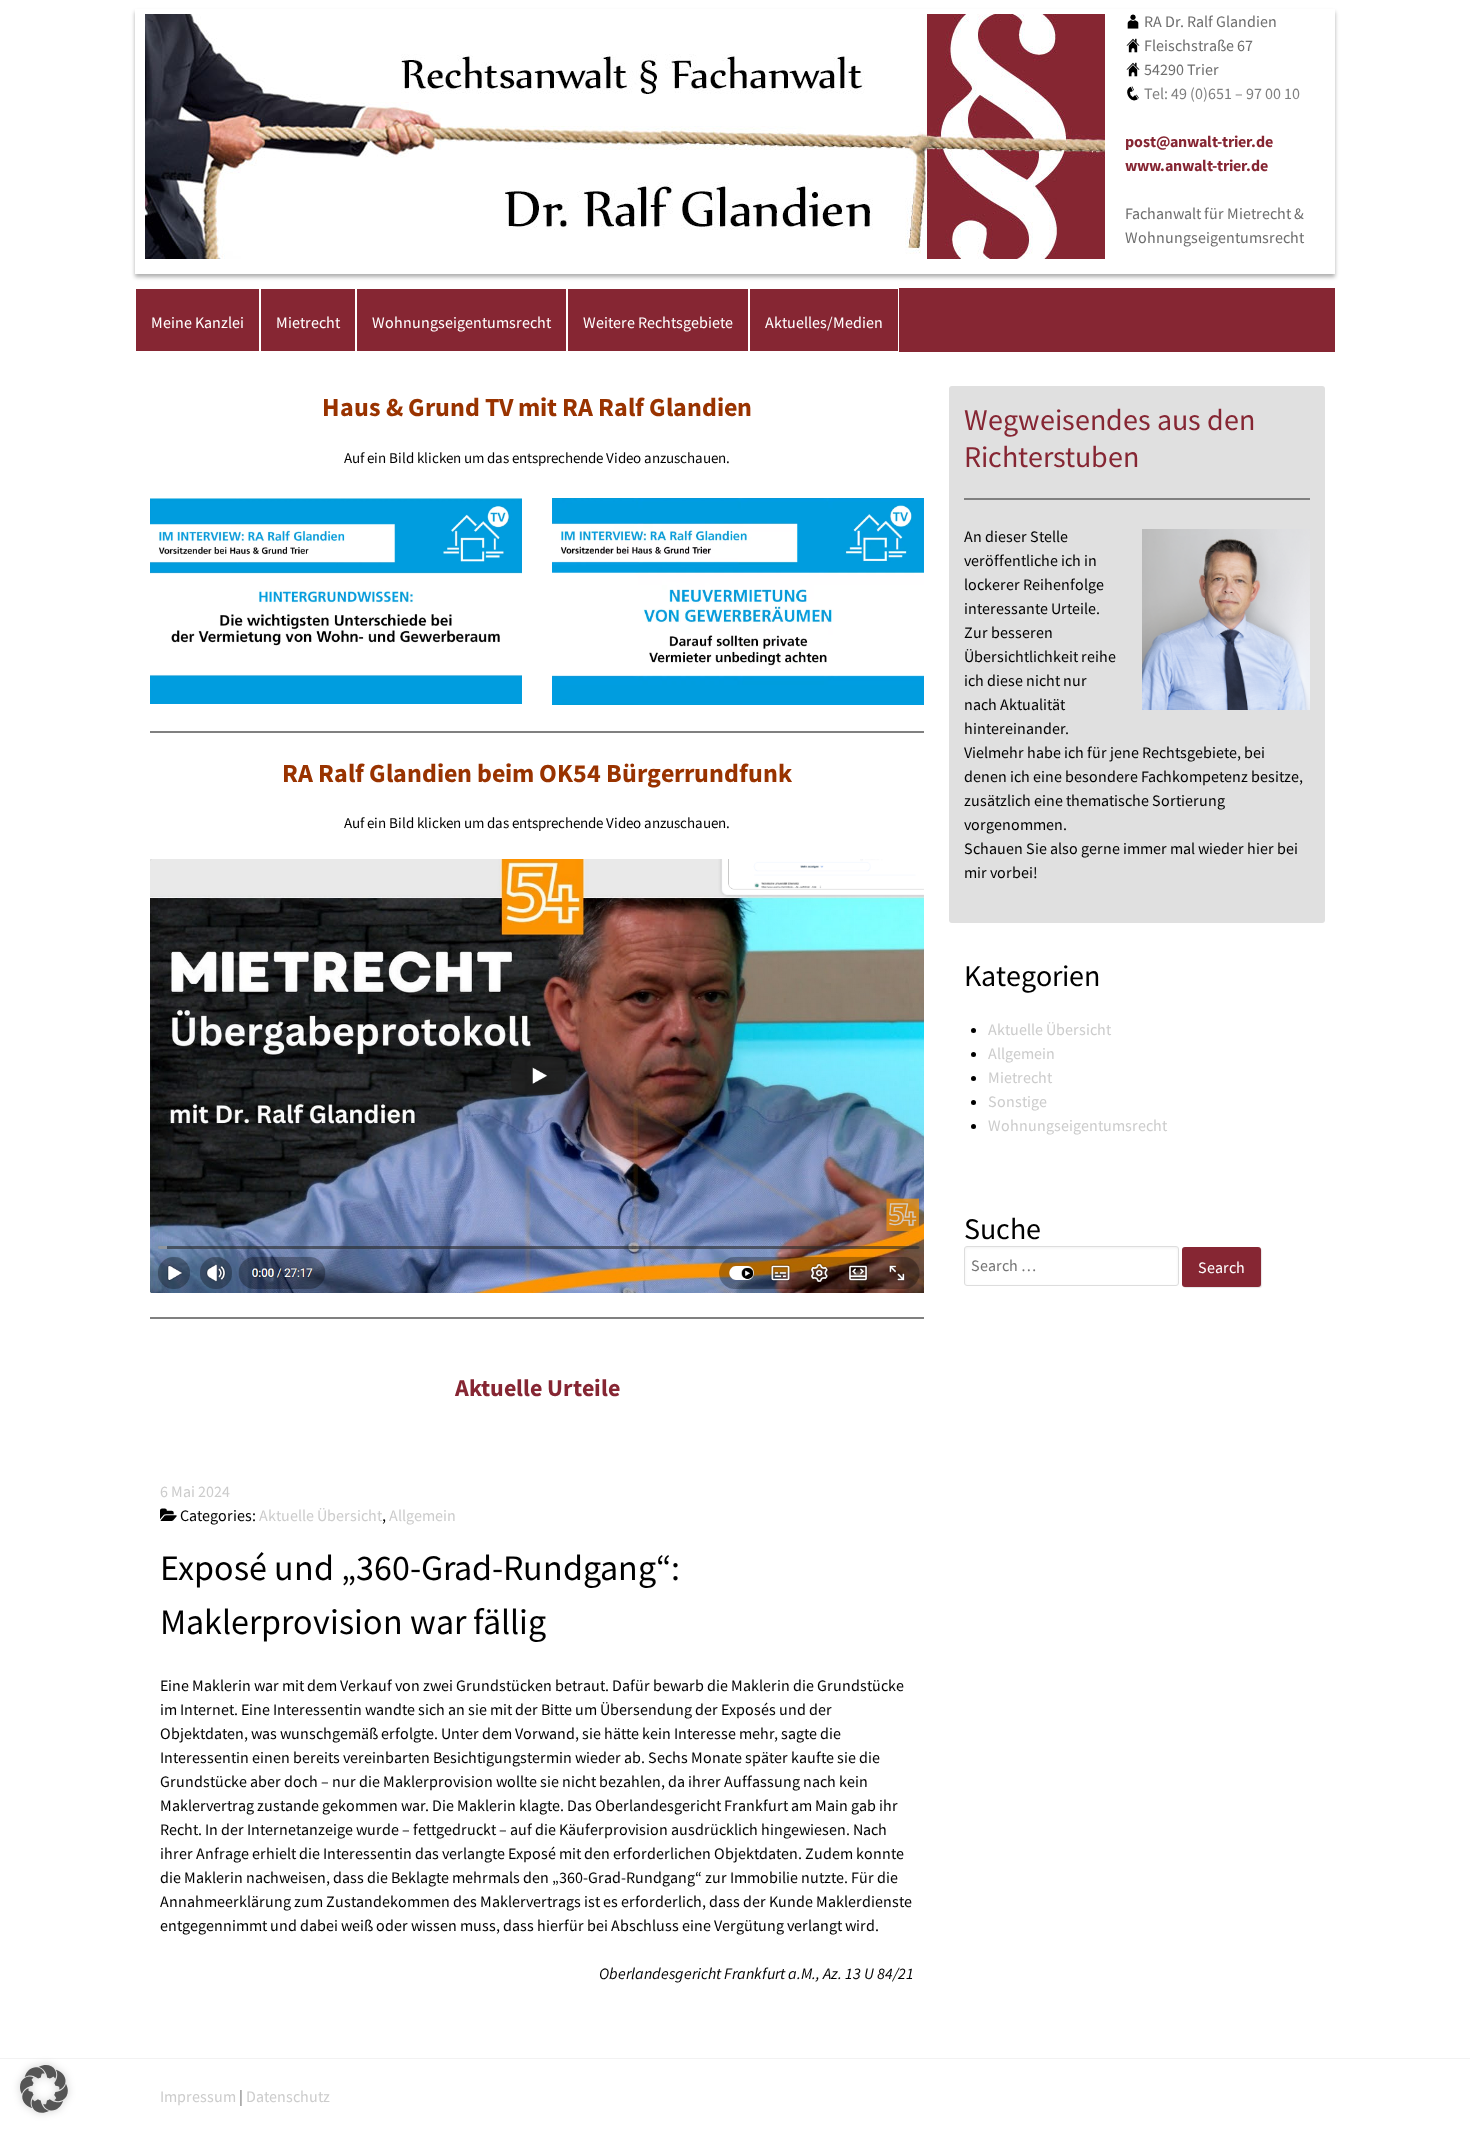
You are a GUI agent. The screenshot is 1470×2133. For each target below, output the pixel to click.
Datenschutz (288, 2096)
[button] (44, 2089)
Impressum (198, 2096)
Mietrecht (1020, 1077)
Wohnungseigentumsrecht (1077, 1125)
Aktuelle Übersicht (1049, 1029)
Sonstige (1017, 1101)
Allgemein (1021, 1053)
